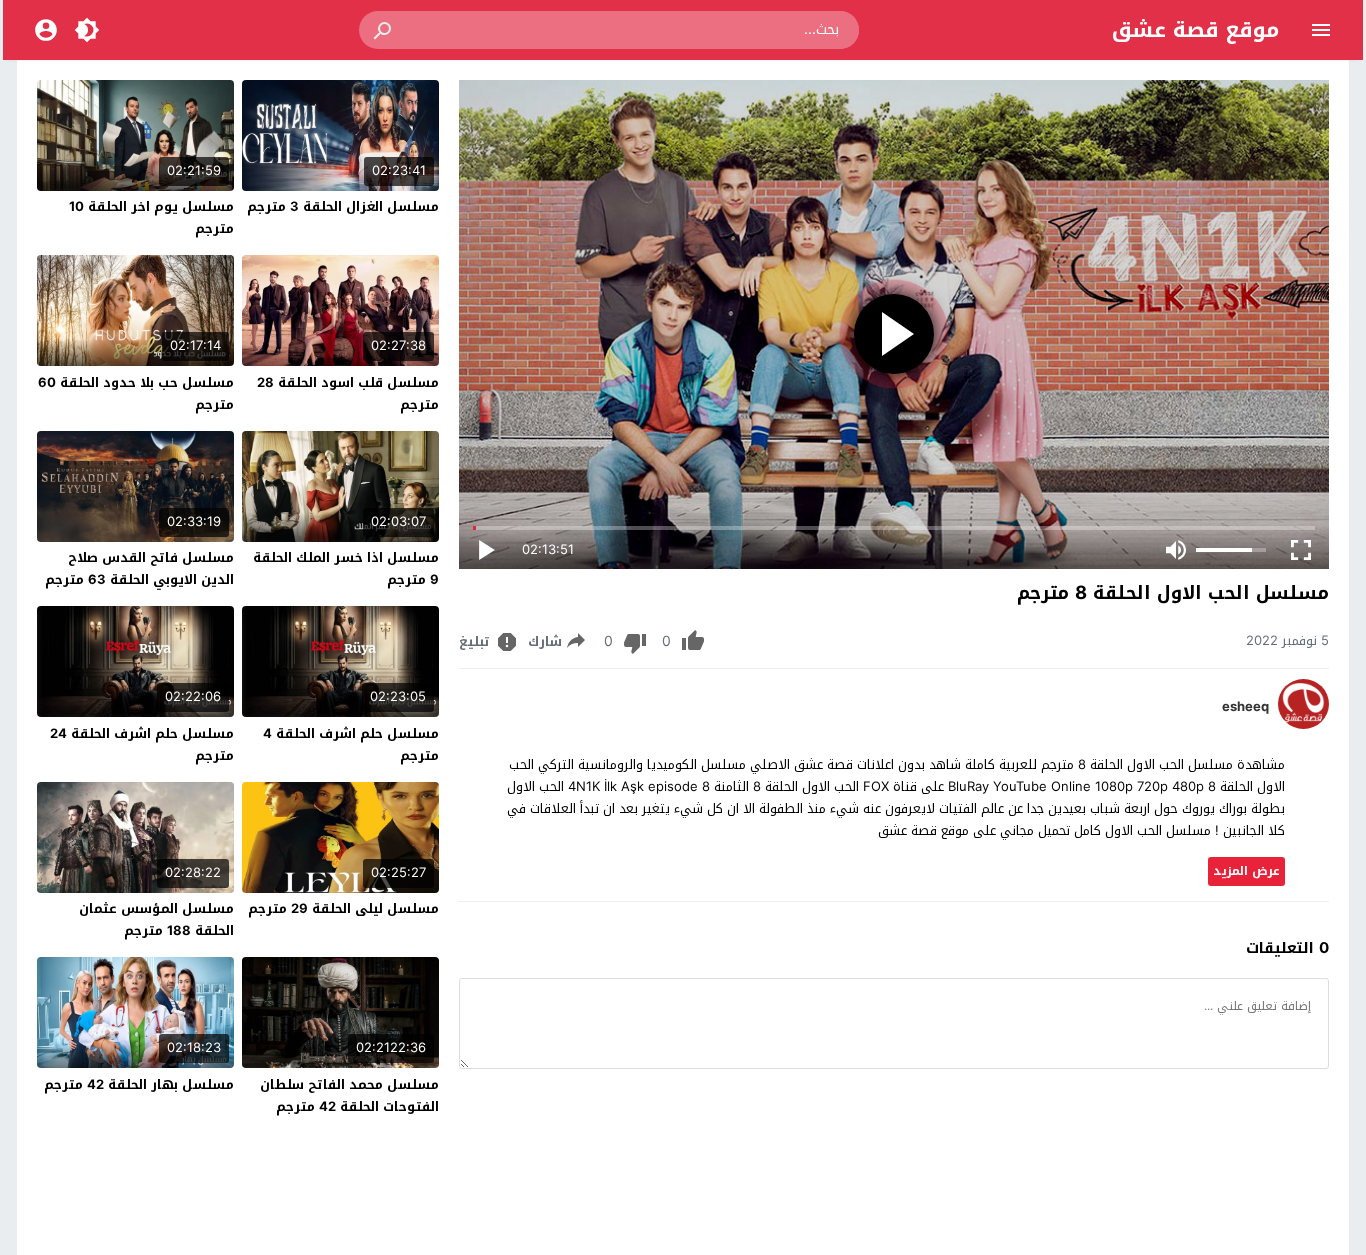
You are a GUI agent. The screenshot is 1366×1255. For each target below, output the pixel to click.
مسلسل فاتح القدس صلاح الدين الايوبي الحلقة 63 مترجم (139, 568)
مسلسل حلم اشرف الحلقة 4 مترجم (351, 744)
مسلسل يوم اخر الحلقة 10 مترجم (151, 217)
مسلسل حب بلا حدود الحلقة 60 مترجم (136, 393)
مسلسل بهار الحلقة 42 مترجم (139, 1084)
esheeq (1245, 707)
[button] (384, 30)
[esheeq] (1303, 724)
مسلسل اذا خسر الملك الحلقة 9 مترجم (346, 568)
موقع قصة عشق (1195, 30)
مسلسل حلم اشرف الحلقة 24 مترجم (142, 744)
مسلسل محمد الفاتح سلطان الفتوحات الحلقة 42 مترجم (349, 1095)
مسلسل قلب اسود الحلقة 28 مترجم (348, 393)
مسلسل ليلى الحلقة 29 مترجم (343, 908)
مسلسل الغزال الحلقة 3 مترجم (343, 206)
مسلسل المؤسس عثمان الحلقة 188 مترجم (156, 919)
